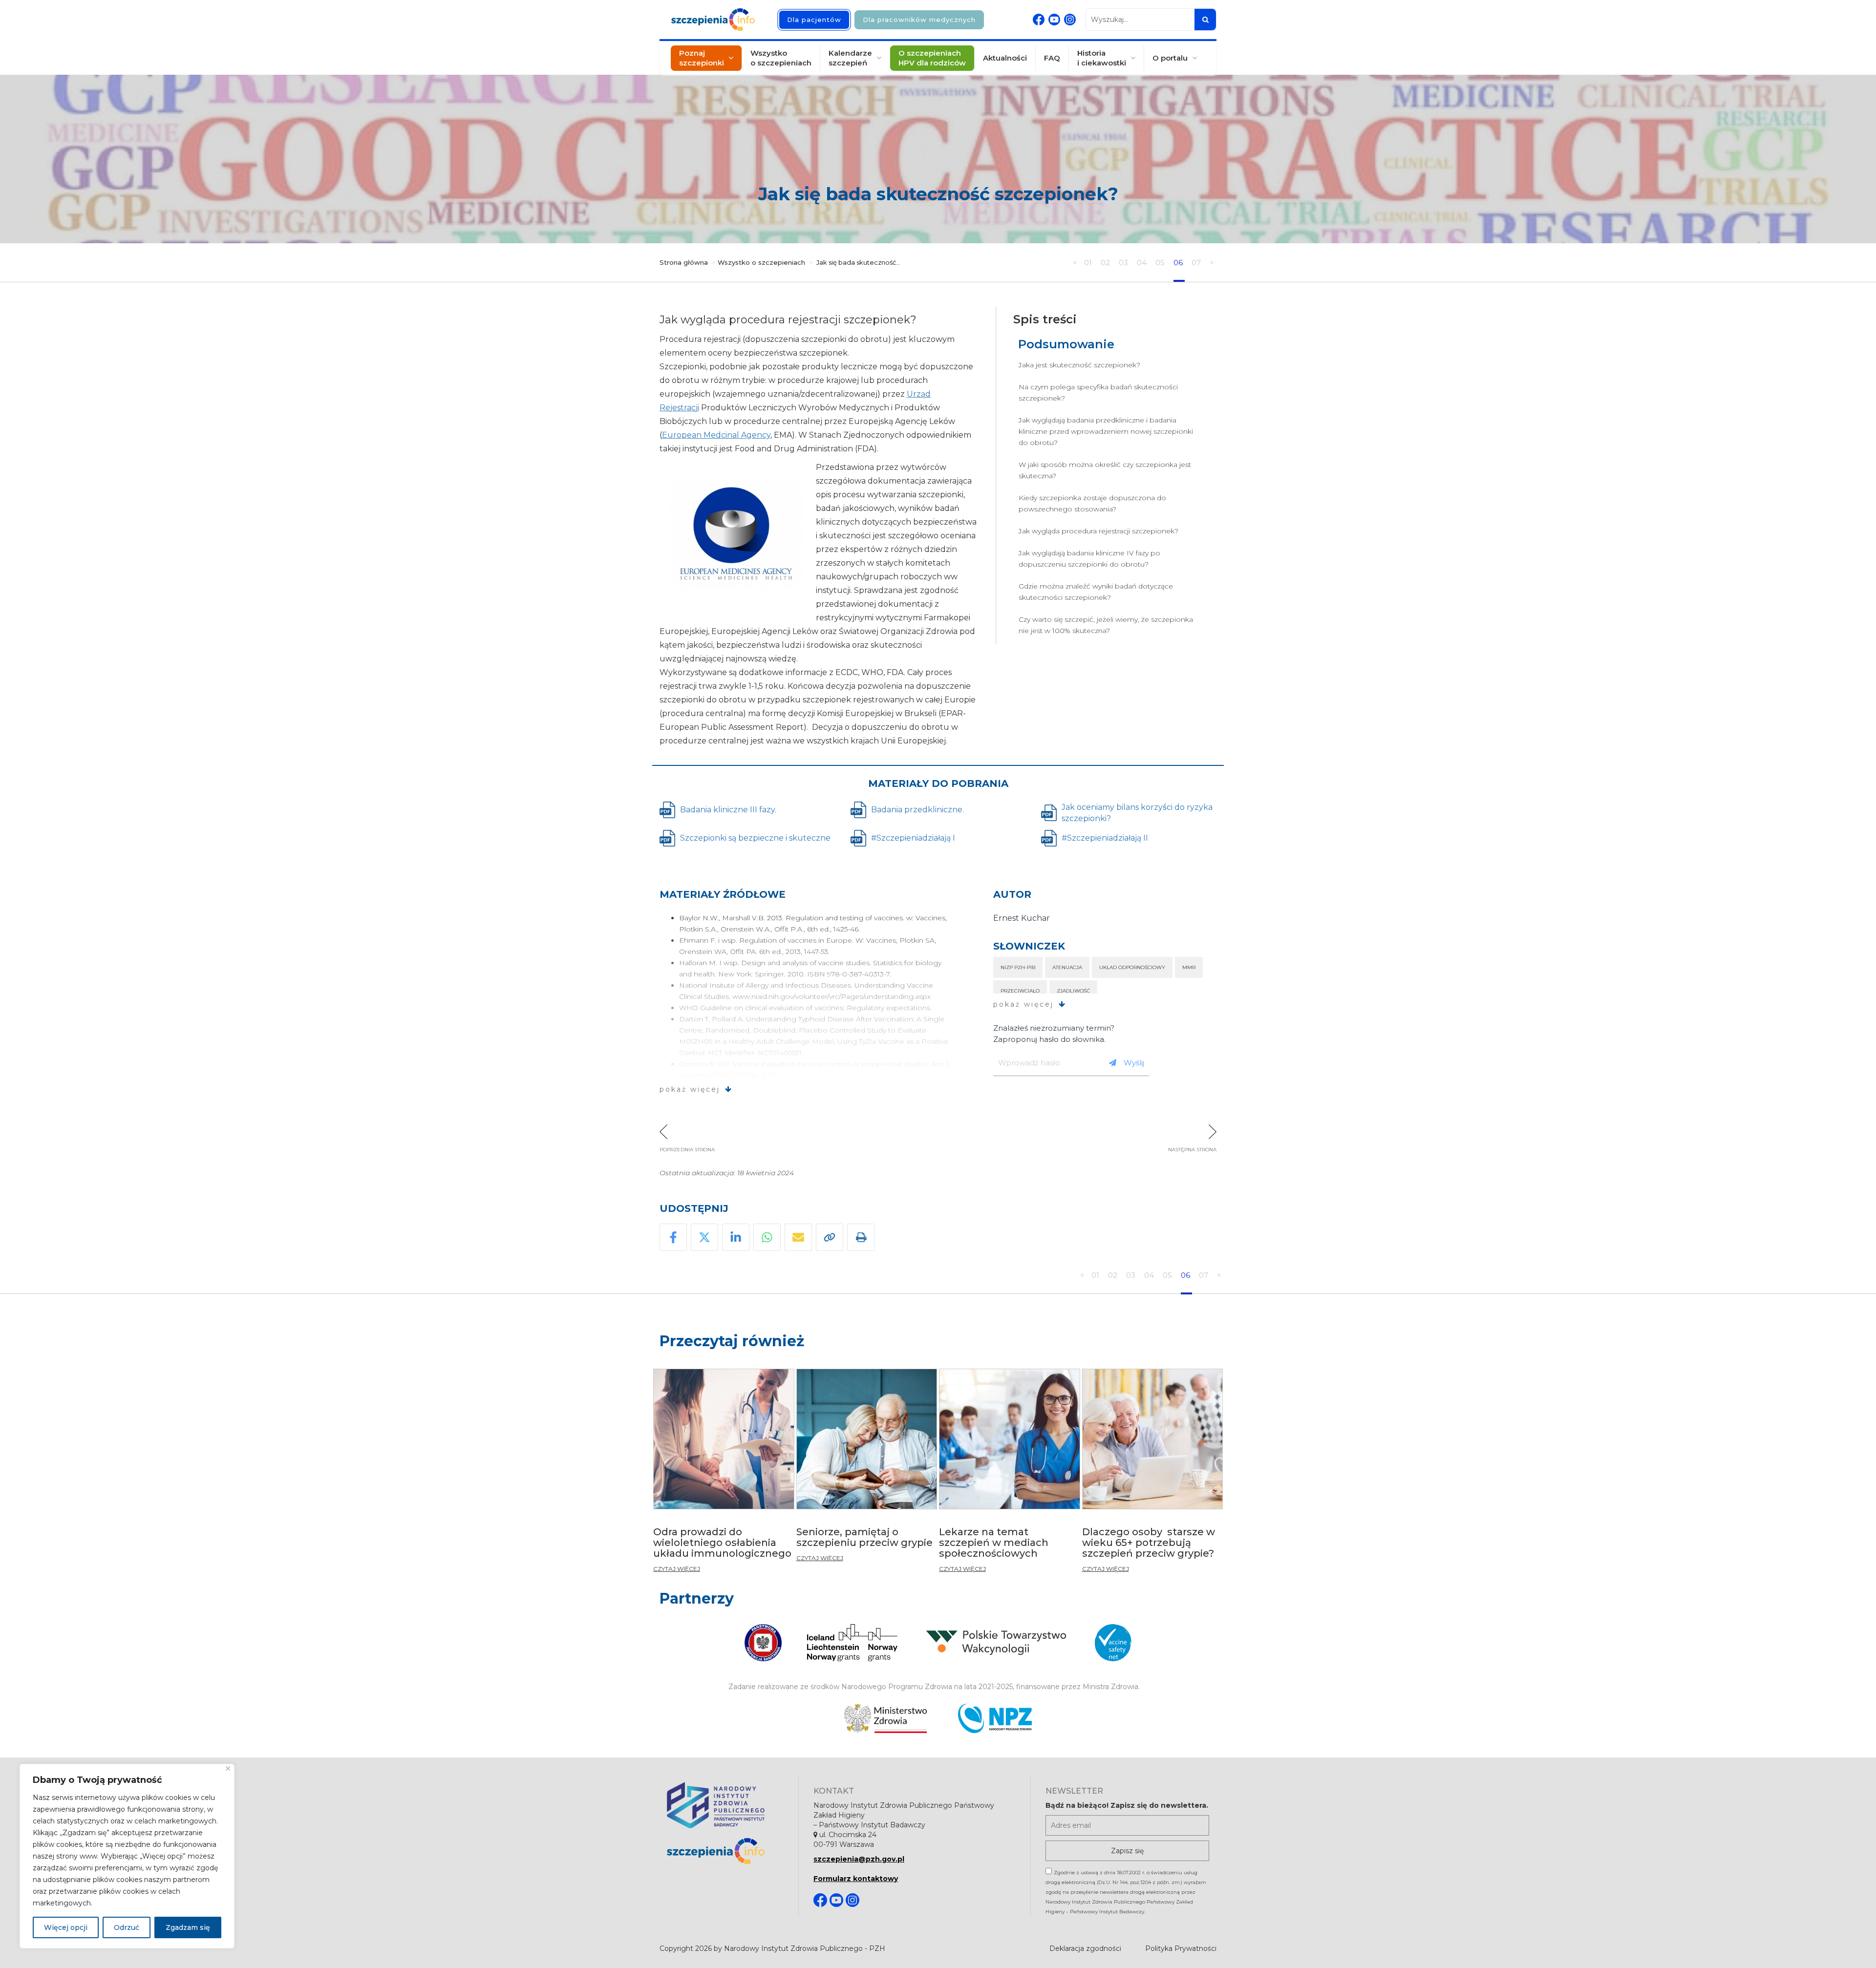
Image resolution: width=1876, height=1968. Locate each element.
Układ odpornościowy (1132, 967)
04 (1143, 263)
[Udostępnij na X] (704, 1237)
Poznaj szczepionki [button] (702, 58)
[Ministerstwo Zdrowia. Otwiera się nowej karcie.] (885, 1718)
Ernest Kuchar (1022, 918)
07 (1197, 263)
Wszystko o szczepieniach (781, 58)
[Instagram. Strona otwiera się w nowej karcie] (1070, 20)
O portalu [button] (1170, 58)
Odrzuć (127, 1927)
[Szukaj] (1205, 20)
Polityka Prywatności (1181, 1948)
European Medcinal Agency (716, 435)
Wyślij (1134, 1063)
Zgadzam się (188, 1927)
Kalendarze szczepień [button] (850, 58)
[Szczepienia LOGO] (725, 1851)
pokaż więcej (690, 1089)
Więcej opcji (66, 1927)
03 (1124, 263)
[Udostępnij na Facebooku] (673, 1237)
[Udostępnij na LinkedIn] (736, 1237)
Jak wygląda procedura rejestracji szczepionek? (1098, 531)
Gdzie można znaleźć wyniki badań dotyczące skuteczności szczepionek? (1096, 592)
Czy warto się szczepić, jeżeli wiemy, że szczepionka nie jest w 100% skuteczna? (1106, 625)
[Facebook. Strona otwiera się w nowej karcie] (1039, 20)
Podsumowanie (1066, 344)
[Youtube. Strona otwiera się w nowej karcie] (1054, 20)
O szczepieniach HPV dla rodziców (932, 58)
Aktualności (1005, 58)
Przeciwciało (1020, 991)
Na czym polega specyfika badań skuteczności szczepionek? (1098, 392)
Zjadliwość (1073, 991)
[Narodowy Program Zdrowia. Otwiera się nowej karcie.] (995, 1718)
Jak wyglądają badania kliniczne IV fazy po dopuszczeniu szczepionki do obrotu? (1089, 559)
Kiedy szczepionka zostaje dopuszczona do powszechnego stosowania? (1092, 503)
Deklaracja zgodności (1085, 1948)
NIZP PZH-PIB (1018, 967)
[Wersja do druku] (861, 1237)
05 (1161, 263)
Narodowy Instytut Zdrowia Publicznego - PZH (805, 1948)
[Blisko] (228, 1768)
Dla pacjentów (814, 20)
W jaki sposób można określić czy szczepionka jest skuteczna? (1105, 470)
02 (1106, 263)
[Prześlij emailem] (798, 1237)
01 (1089, 263)
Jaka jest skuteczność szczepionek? (1079, 365)
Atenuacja (1067, 967)
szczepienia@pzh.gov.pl (859, 1859)
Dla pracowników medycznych (919, 20)
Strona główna (684, 262)
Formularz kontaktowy (856, 1879)
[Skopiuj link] (830, 1237)
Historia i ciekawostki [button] (1102, 58)
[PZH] (725, 1805)
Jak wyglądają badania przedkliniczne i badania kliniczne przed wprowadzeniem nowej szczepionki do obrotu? (1106, 431)
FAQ (1052, 58)
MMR (1189, 967)
